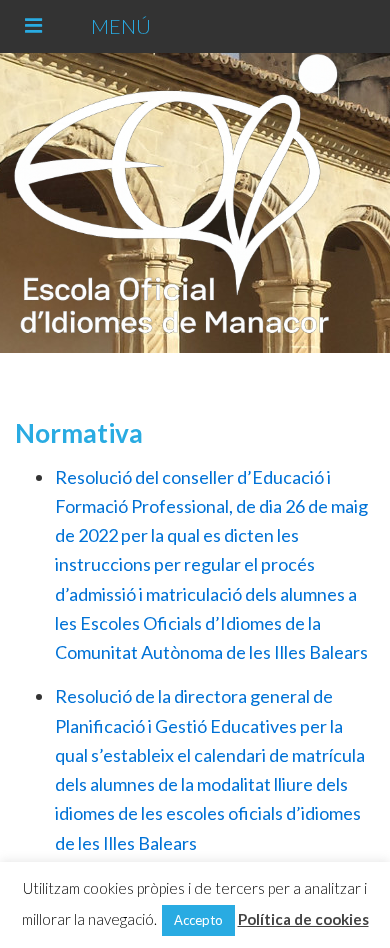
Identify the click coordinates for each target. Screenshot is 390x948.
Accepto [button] (198, 920)
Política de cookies (303, 919)
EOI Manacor (191, 203)
